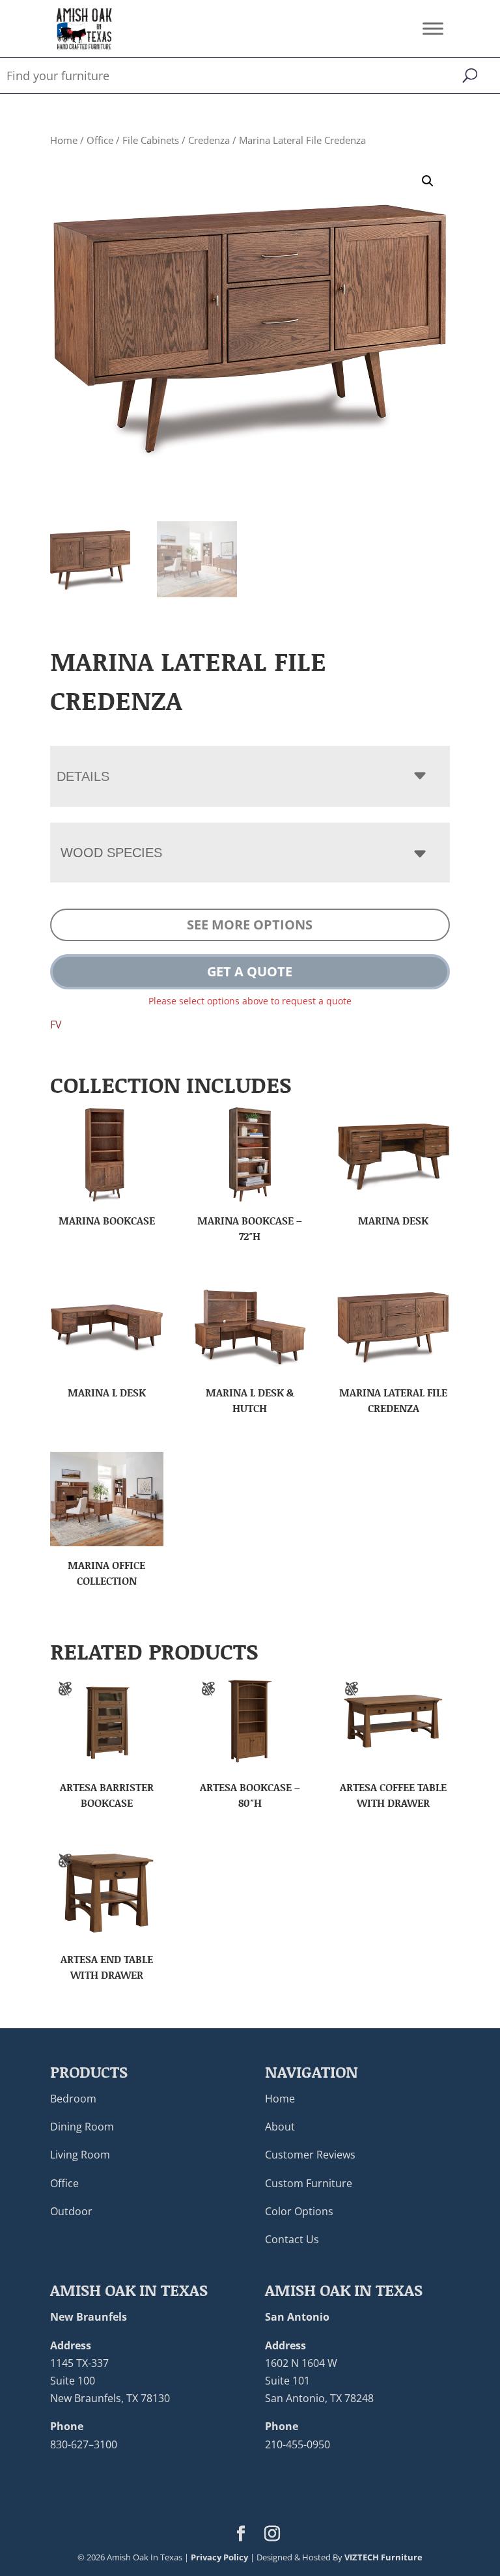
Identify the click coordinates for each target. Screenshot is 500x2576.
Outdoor (71, 2211)
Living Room (80, 2155)
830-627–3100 (84, 2444)
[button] (428, 181)
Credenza (209, 140)
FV (56, 1025)
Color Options (299, 2211)
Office (100, 140)
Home (64, 140)
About (280, 2127)
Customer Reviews (310, 2155)
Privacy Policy (219, 2557)
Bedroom (73, 2099)
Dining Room (82, 2127)
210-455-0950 (298, 2444)
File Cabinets (151, 140)
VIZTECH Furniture (383, 2557)
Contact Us (292, 2239)
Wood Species (111, 853)
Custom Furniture (309, 2183)
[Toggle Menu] (433, 28)
